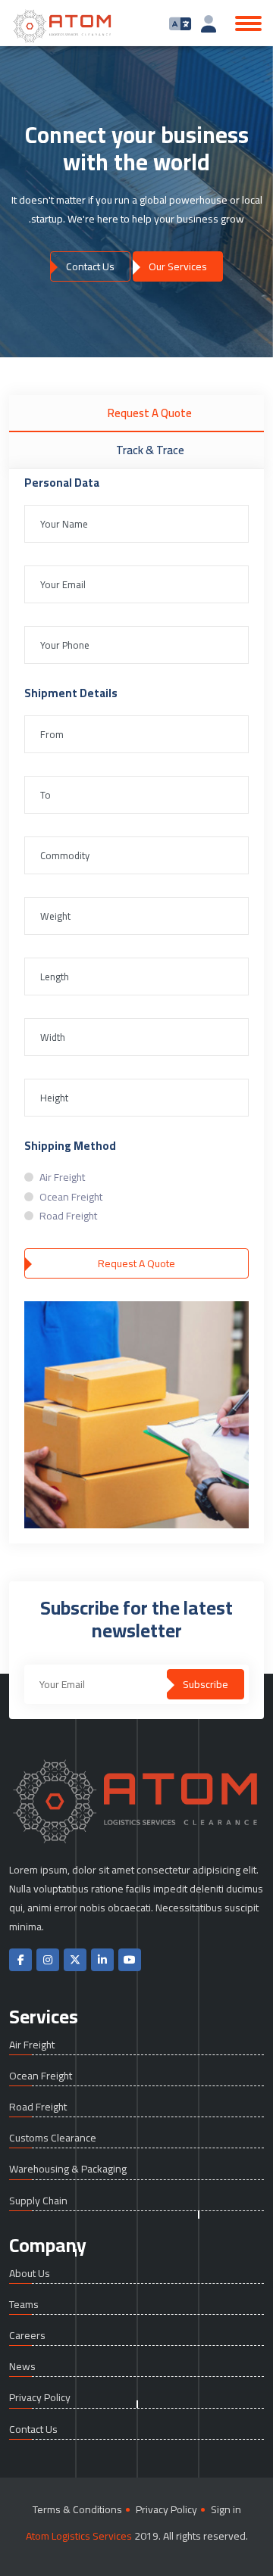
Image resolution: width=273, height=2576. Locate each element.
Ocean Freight (71, 1197)
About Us (30, 2274)
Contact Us (90, 266)
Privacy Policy (40, 2398)
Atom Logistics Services (79, 2536)
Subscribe (206, 1684)
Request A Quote (150, 413)
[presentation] (38, 189)
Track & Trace (150, 450)
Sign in (226, 2510)
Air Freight (62, 1177)
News (22, 2367)
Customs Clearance (53, 2138)
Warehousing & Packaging (68, 2169)
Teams (24, 2305)
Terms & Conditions (77, 2510)
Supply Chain (38, 2201)
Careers (27, 2336)
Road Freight (68, 1216)
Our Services (178, 266)
